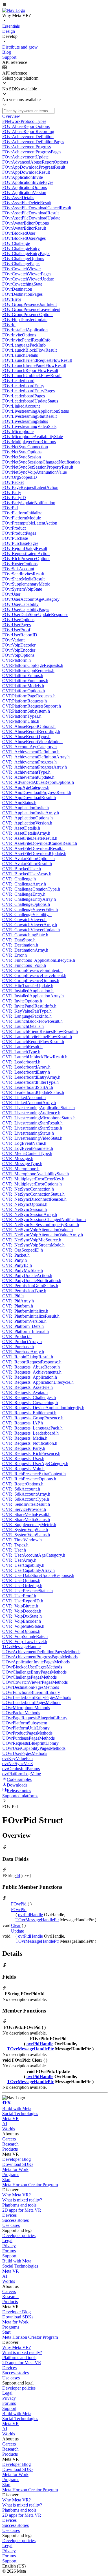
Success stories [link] (16, 2220)
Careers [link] (9, 2139)
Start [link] (6, 2180)
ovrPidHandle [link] (30, 1915)
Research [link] (10, 2144)
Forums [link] (9, 2251)
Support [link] (9, 2256)
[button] (55, 5)
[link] (14, 10)
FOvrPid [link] (19, 1904)
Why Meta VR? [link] (16, 2195)
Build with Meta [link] (17, 2108)
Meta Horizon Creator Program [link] (30, 2185)
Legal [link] (7, 2241)
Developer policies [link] (19, 2235)
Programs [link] (11, 2174)
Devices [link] (9, 2215)
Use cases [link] (11, 2225)
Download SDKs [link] (18, 2164)
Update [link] (17, 1931)
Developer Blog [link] (16, 2159)
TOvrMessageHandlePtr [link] (37, 1920)
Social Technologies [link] (20, 2113)
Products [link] (10, 2149)
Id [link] (18, 1876)
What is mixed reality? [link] (22, 2200)
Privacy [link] (9, 2246)
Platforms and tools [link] (19, 2205)
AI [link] (5, 2124)
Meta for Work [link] (15, 2169)
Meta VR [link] (11, 2119)
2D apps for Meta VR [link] (22, 2210)
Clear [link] (16, 1925)
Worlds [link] (9, 2129)
